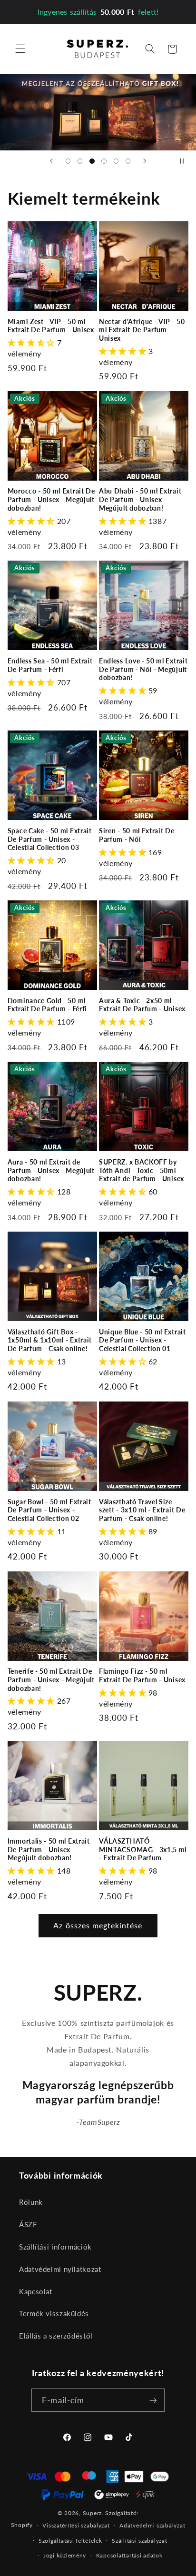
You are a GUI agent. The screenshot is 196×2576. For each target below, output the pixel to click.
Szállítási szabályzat (139, 2541)
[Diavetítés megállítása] (186, 161)
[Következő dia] (145, 161)
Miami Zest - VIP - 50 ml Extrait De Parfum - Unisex (51, 326)
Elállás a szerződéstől (56, 2336)
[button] (20, 49)
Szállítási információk (55, 2247)
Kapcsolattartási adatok (129, 2555)
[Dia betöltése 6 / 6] (128, 161)
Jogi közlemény (65, 2555)
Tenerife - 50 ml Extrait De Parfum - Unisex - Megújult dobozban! (51, 1679)
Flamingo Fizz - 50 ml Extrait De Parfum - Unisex (142, 1675)
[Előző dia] (51, 161)
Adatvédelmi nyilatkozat (60, 2269)
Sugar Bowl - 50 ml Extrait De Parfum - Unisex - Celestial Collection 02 (49, 1510)
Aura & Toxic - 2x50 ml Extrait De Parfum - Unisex (142, 1005)
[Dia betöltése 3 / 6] (92, 161)
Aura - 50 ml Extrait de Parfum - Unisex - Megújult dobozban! (51, 1170)
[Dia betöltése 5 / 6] (116, 161)
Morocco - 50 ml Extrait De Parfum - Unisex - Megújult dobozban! (51, 499)
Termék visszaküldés (54, 2313)
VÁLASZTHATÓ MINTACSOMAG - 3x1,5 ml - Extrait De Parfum (143, 1849)
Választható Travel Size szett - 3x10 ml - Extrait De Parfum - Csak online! (142, 1510)
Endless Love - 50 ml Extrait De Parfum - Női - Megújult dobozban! (143, 669)
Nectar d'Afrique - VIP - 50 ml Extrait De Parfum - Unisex (142, 330)
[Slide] (98, 112)
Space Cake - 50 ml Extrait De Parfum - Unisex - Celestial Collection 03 (50, 839)
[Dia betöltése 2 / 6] (80, 161)
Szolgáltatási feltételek (70, 2541)
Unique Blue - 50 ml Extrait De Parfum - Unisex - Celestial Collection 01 (142, 1340)
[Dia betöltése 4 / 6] (104, 161)
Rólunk (31, 2202)
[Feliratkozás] (153, 2400)
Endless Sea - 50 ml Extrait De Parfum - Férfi (50, 665)
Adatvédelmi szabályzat (152, 2525)
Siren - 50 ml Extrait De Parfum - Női (137, 835)
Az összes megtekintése (98, 1925)
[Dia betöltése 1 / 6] (68, 161)
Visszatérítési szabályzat (76, 2525)
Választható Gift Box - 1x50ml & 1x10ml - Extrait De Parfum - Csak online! (50, 1340)
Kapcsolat (36, 2291)
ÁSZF (28, 2224)
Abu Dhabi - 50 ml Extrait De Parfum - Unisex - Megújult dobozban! (140, 499)
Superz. (93, 2513)
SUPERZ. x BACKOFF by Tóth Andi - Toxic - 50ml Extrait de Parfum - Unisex (142, 1170)
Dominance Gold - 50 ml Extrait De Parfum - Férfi (47, 1005)
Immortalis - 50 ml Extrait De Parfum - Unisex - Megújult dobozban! (49, 1849)
